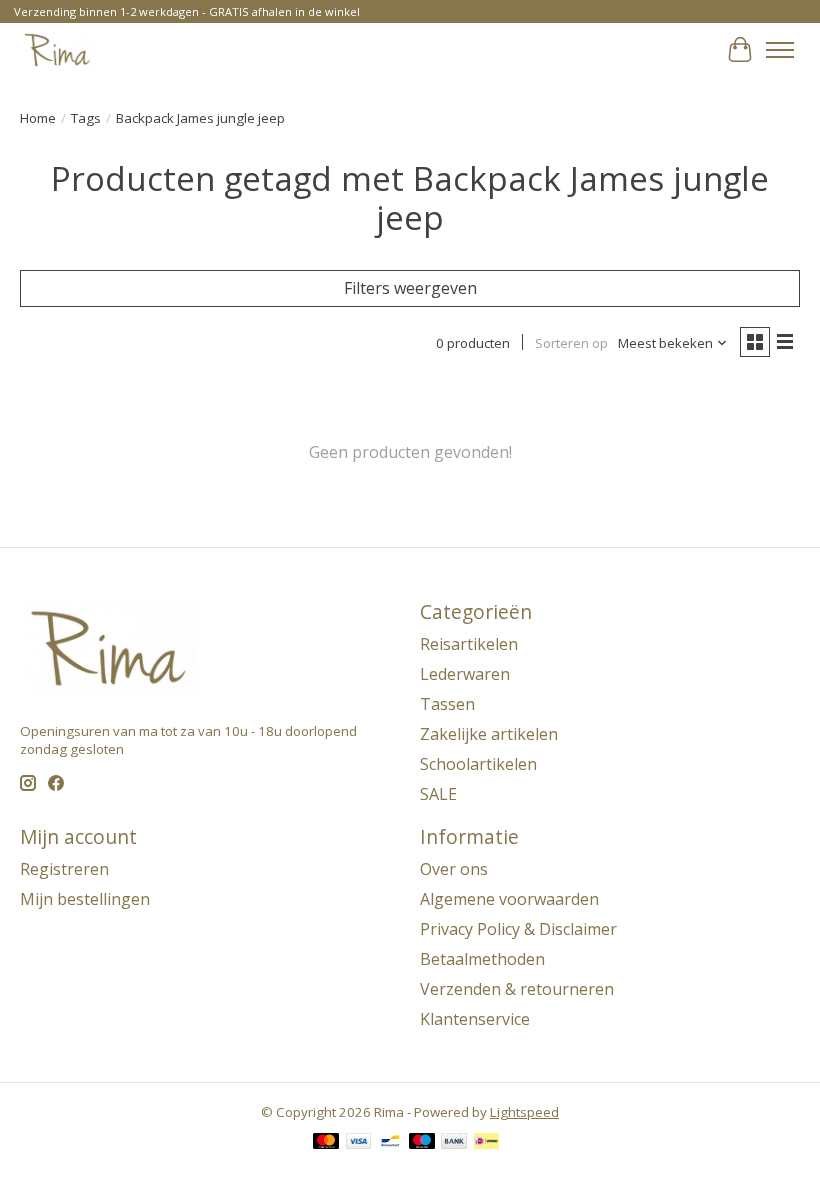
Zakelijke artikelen (489, 734)
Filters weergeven (410, 288)
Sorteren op (571, 343)
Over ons (454, 869)
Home (38, 118)
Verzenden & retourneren (517, 989)
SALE (438, 794)
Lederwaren (465, 674)
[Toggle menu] (780, 50)
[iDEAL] (486, 1143)
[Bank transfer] (454, 1143)
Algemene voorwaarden (509, 899)
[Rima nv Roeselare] (57, 49)
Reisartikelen (469, 644)
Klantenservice (475, 1019)
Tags (86, 118)
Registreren (64, 869)
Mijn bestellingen (85, 899)
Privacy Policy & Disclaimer (518, 929)
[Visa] (359, 1143)
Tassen (447, 704)
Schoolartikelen (478, 764)
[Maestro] (422, 1143)
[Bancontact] (390, 1143)
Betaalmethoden (482, 959)
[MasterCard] (326, 1143)
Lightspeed (524, 1112)
